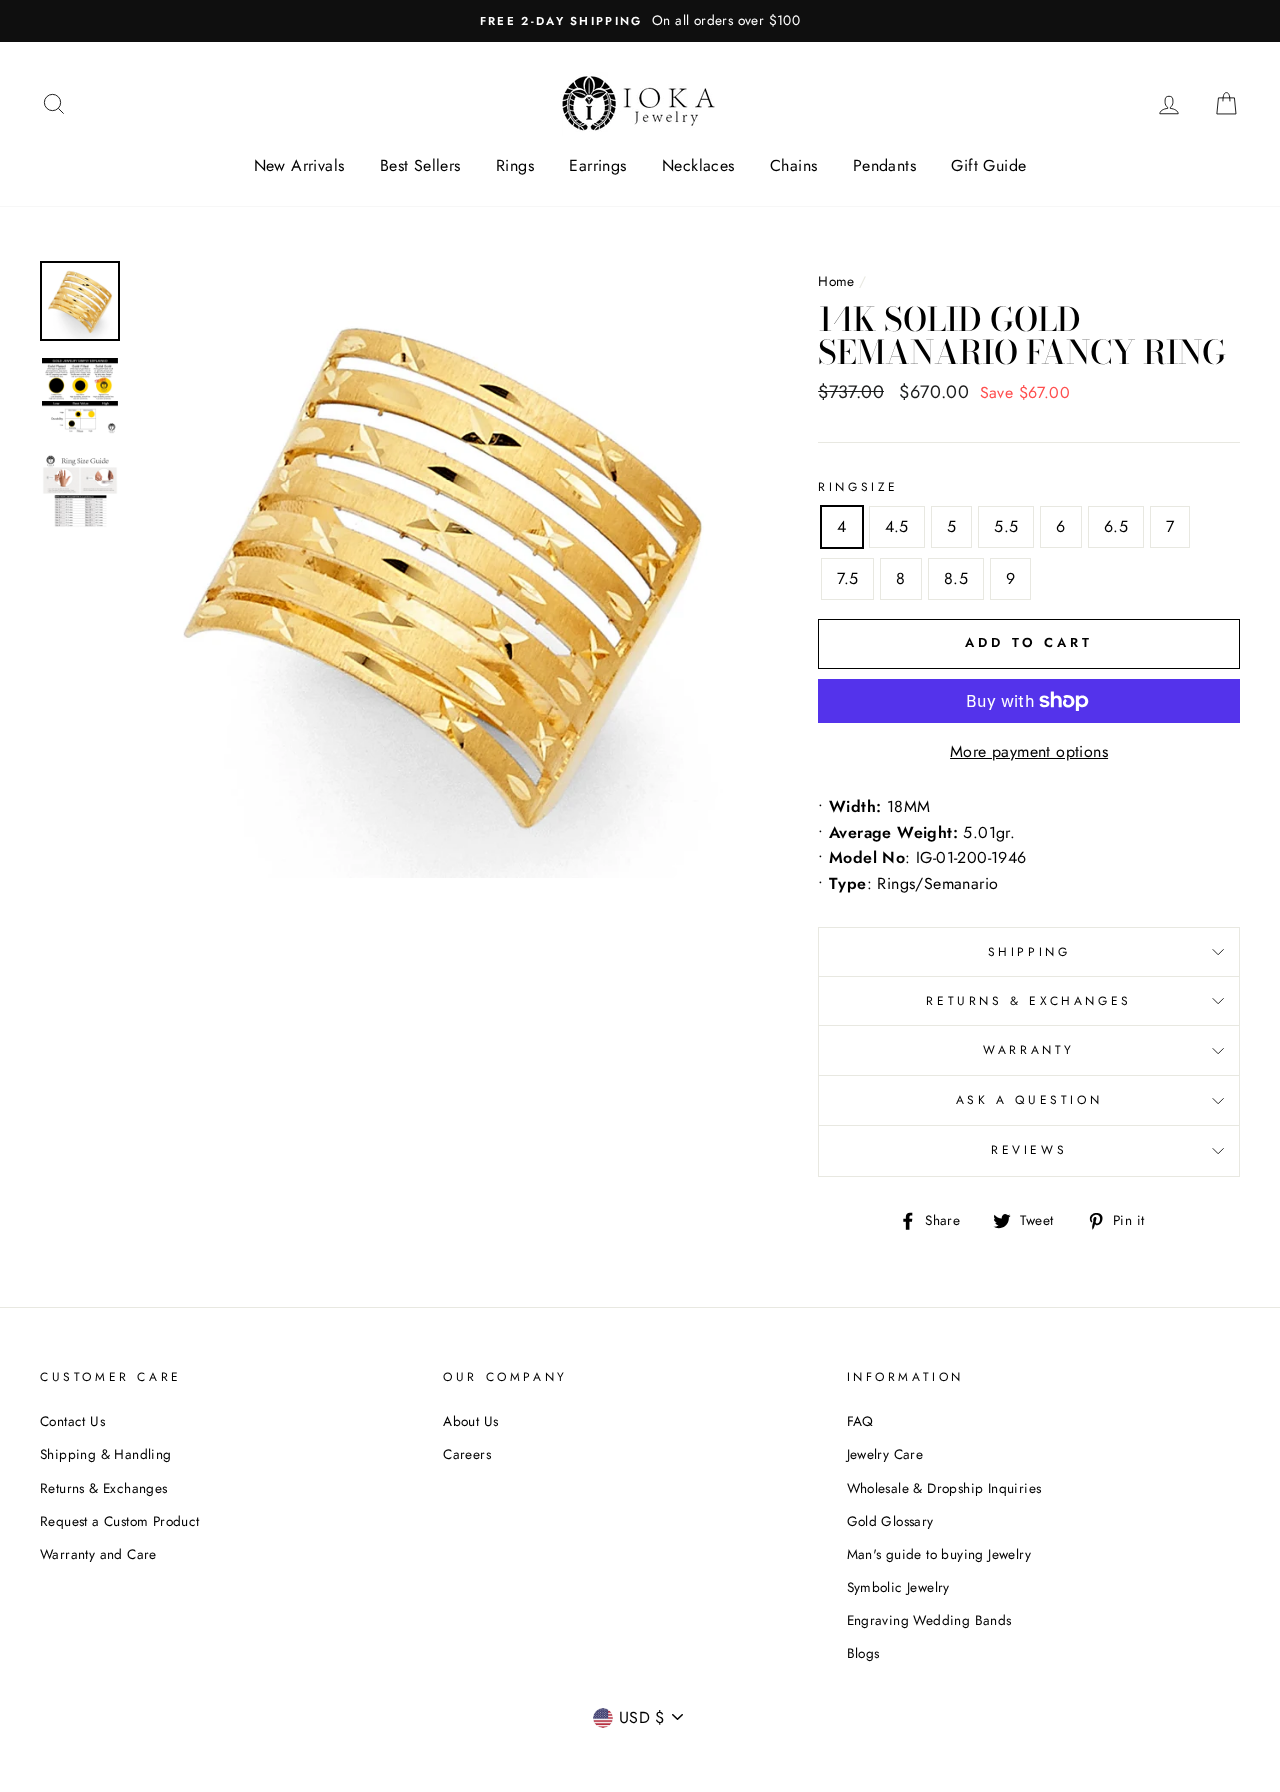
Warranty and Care (98, 1554)
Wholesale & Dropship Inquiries (944, 1488)
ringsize (858, 487)
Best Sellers (420, 165)
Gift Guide (988, 165)
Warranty (1029, 1050)
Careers (467, 1454)
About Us (470, 1421)
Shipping (1029, 952)
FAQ (860, 1421)
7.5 (847, 578)
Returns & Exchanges (1028, 1001)
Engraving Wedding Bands (929, 1620)
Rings (515, 165)
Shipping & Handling (106, 1454)
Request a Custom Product (120, 1521)
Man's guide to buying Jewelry (939, 1554)
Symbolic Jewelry (898, 1587)
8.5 (956, 578)
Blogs (863, 1653)
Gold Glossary (890, 1521)
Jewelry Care (885, 1454)
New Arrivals (299, 165)
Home (836, 281)
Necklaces (698, 165)
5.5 (1006, 526)
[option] (640, 21)
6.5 (1116, 526)
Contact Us (72, 1421)
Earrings (597, 165)
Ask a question (1029, 1100)
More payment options (1029, 751)
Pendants (884, 165)
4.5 (897, 526)
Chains (793, 165)
